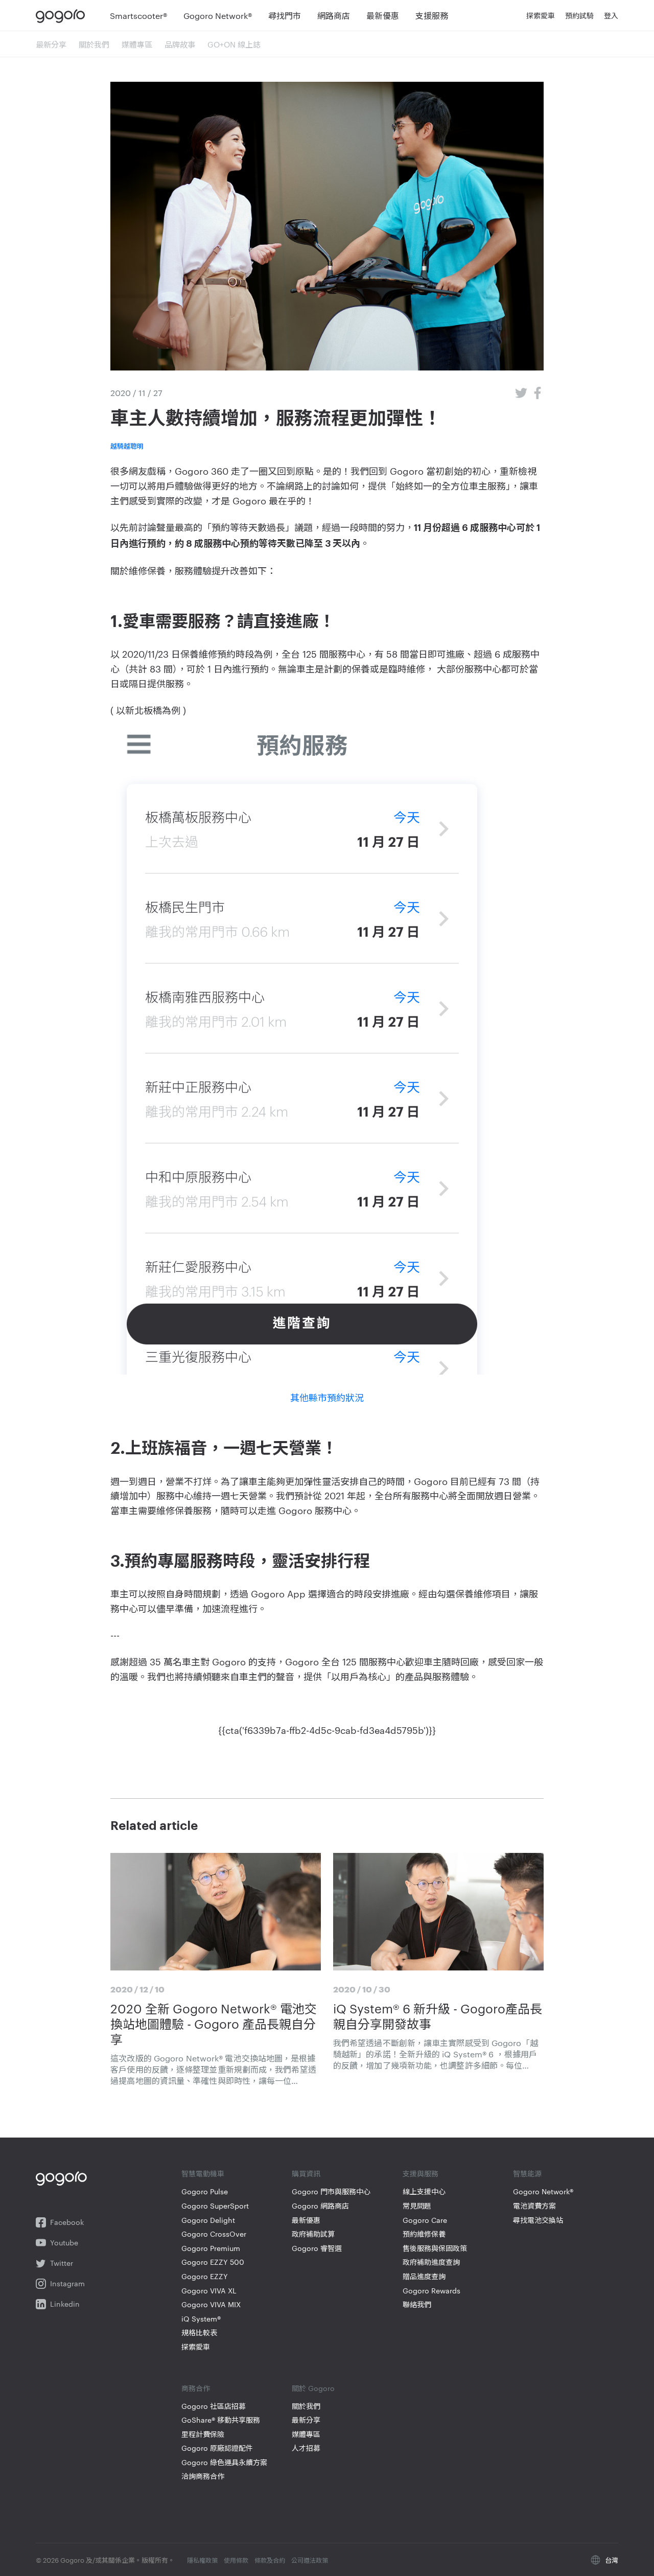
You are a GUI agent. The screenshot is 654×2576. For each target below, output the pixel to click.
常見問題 (417, 2206)
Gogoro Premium (211, 2248)
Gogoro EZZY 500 (213, 2262)
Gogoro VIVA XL (209, 2291)
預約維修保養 (424, 2234)
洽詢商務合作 (203, 2476)
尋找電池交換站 (538, 2220)
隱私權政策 (202, 2560)
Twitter (62, 2263)
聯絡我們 (417, 2304)
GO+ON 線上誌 (234, 44)
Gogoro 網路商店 (320, 2206)
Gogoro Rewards (431, 2291)
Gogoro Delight (208, 2220)
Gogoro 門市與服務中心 (331, 2191)
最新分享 (51, 44)
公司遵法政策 (310, 2560)
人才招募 (306, 2448)
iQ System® (201, 2319)
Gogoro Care (425, 2220)
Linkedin (65, 2304)
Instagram (67, 2283)
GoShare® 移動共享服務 (221, 2420)
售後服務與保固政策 (435, 2248)
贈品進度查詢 (424, 2276)
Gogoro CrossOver (214, 2234)
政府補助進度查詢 (431, 2262)
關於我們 (94, 44)
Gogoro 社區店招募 (214, 2406)
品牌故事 (180, 44)
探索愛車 (196, 2347)
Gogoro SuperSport (215, 2206)
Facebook (67, 2222)
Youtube (64, 2243)
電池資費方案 (534, 2206)
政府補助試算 (313, 2234)
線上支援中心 (424, 2191)
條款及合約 (270, 2560)
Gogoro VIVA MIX (211, 2304)
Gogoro (63, 15)
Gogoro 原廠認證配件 (217, 2448)
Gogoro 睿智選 (317, 2248)
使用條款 (236, 2560)
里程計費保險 (203, 2434)
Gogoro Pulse (205, 2191)
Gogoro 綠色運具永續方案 (224, 2462)
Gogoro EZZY (205, 2276)
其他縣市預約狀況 (327, 1397)
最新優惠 (306, 2220)
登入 (611, 15)
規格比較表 (199, 2333)
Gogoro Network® (543, 2191)
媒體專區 (137, 44)
